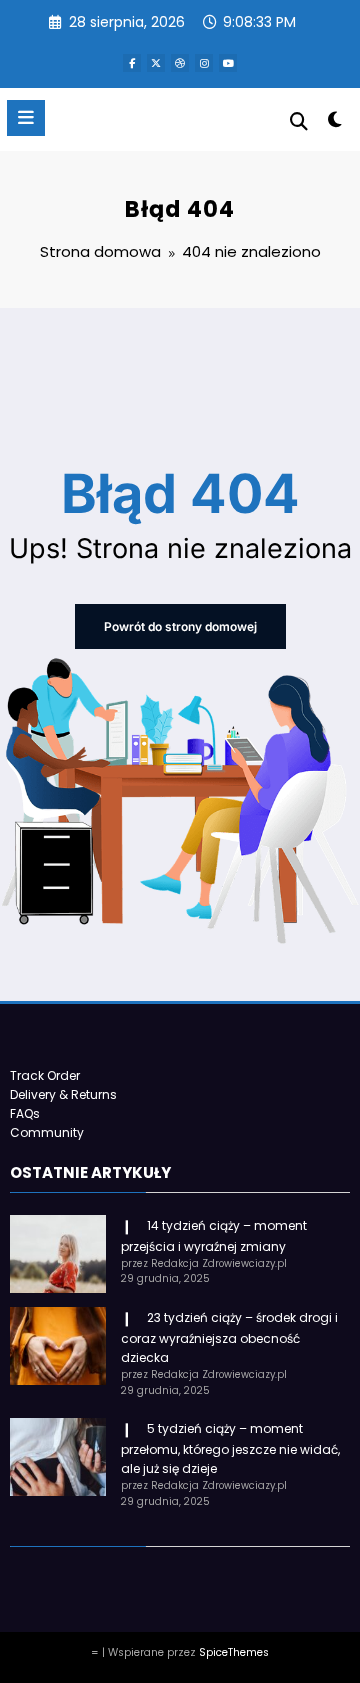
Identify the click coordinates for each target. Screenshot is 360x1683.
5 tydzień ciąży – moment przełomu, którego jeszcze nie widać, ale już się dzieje (230, 1448)
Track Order (45, 1075)
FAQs (25, 1113)
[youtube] (228, 63)
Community (47, 1132)
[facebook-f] (132, 63)
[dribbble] (180, 63)
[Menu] (26, 118)
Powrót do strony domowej (180, 626)
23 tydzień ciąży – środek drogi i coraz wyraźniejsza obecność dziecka (229, 1337)
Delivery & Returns (63, 1094)
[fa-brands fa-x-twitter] (156, 63)
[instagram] (204, 63)
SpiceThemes (234, 1652)
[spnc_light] (335, 123)
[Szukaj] (299, 121)
